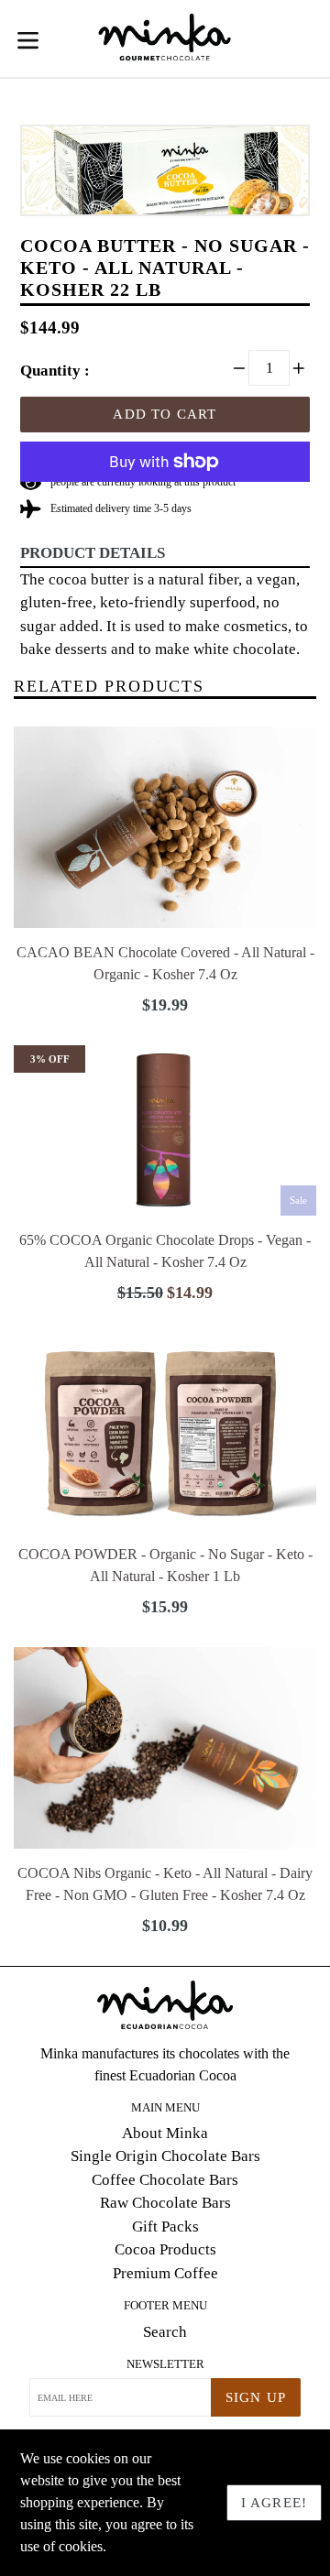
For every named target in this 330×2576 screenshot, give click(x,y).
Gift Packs (165, 2227)
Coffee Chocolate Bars (165, 2180)
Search (165, 2332)
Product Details (93, 553)
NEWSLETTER (165, 2364)
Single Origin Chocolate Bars (165, 2156)
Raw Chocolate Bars (165, 2203)
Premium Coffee (165, 2273)
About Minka (165, 2133)
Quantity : (55, 371)
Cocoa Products (165, 2249)
